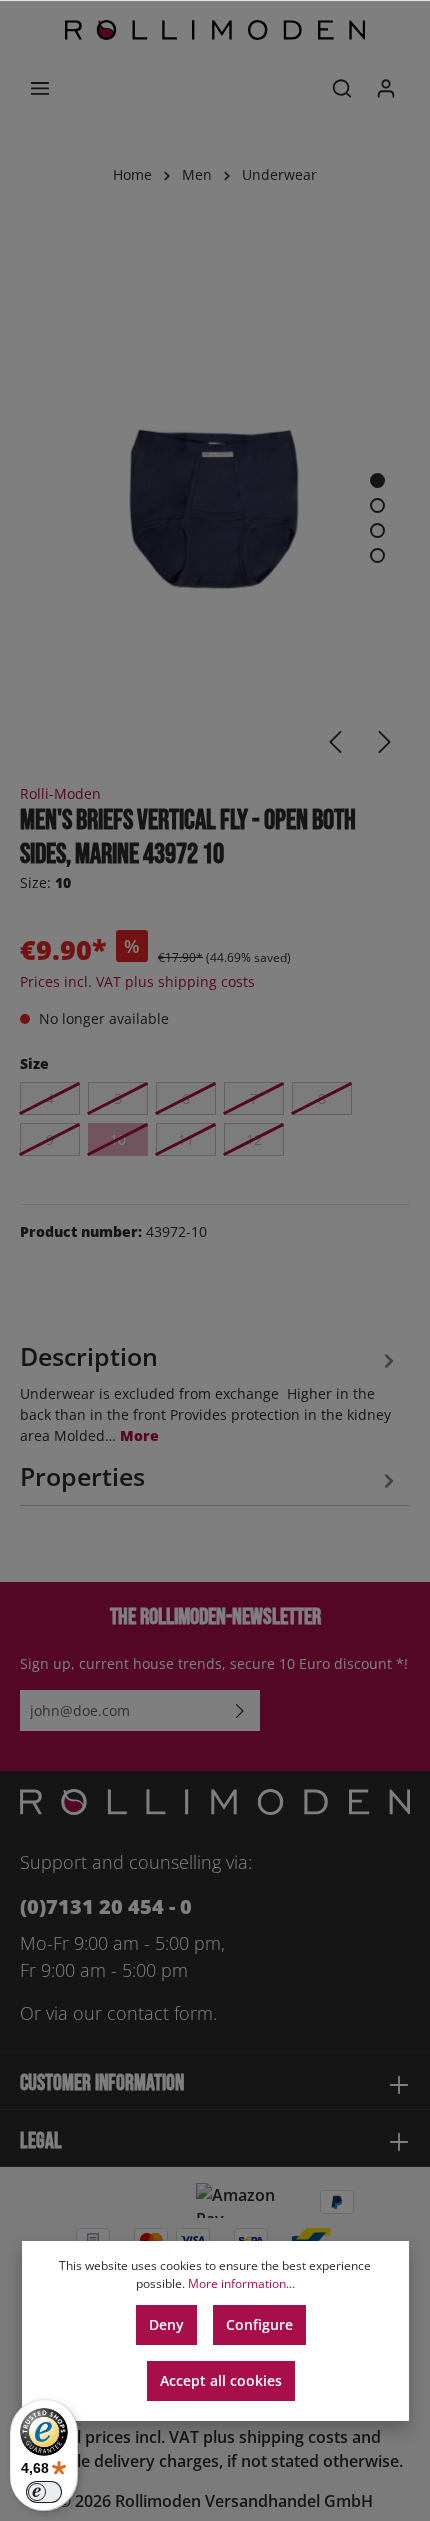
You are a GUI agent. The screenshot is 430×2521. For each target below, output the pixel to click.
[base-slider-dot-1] (377, 480)
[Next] (385, 742)
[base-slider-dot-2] (377, 505)
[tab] (210, 1391)
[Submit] (240, 1710)
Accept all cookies (221, 2380)
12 (254, 1139)
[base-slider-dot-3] (377, 530)
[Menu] (40, 88)
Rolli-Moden (60, 793)
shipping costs (293, 2437)
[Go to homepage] (215, 30)
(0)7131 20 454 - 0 (106, 1906)
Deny (166, 2324)
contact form (160, 2013)
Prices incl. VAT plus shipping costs (137, 981)
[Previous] (335, 742)
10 (118, 1139)
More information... (241, 2283)
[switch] (44, 2492)
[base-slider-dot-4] (377, 555)
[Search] (342, 88)
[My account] (386, 88)
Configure (259, 2324)
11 (186, 1139)
